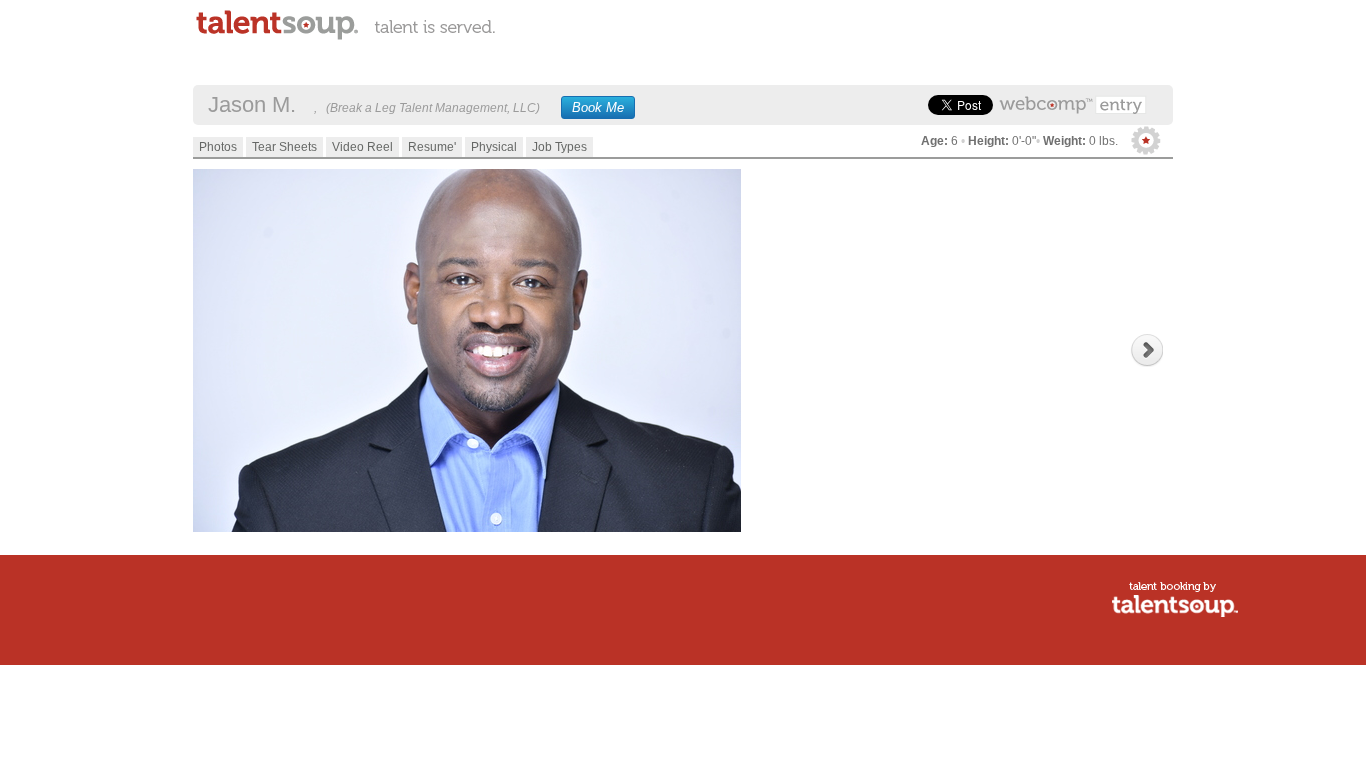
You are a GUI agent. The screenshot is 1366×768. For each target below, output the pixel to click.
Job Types (559, 147)
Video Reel (362, 147)
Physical (494, 147)
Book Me (598, 107)
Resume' (432, 147)
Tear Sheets (284, 147)
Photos (218, 147)
